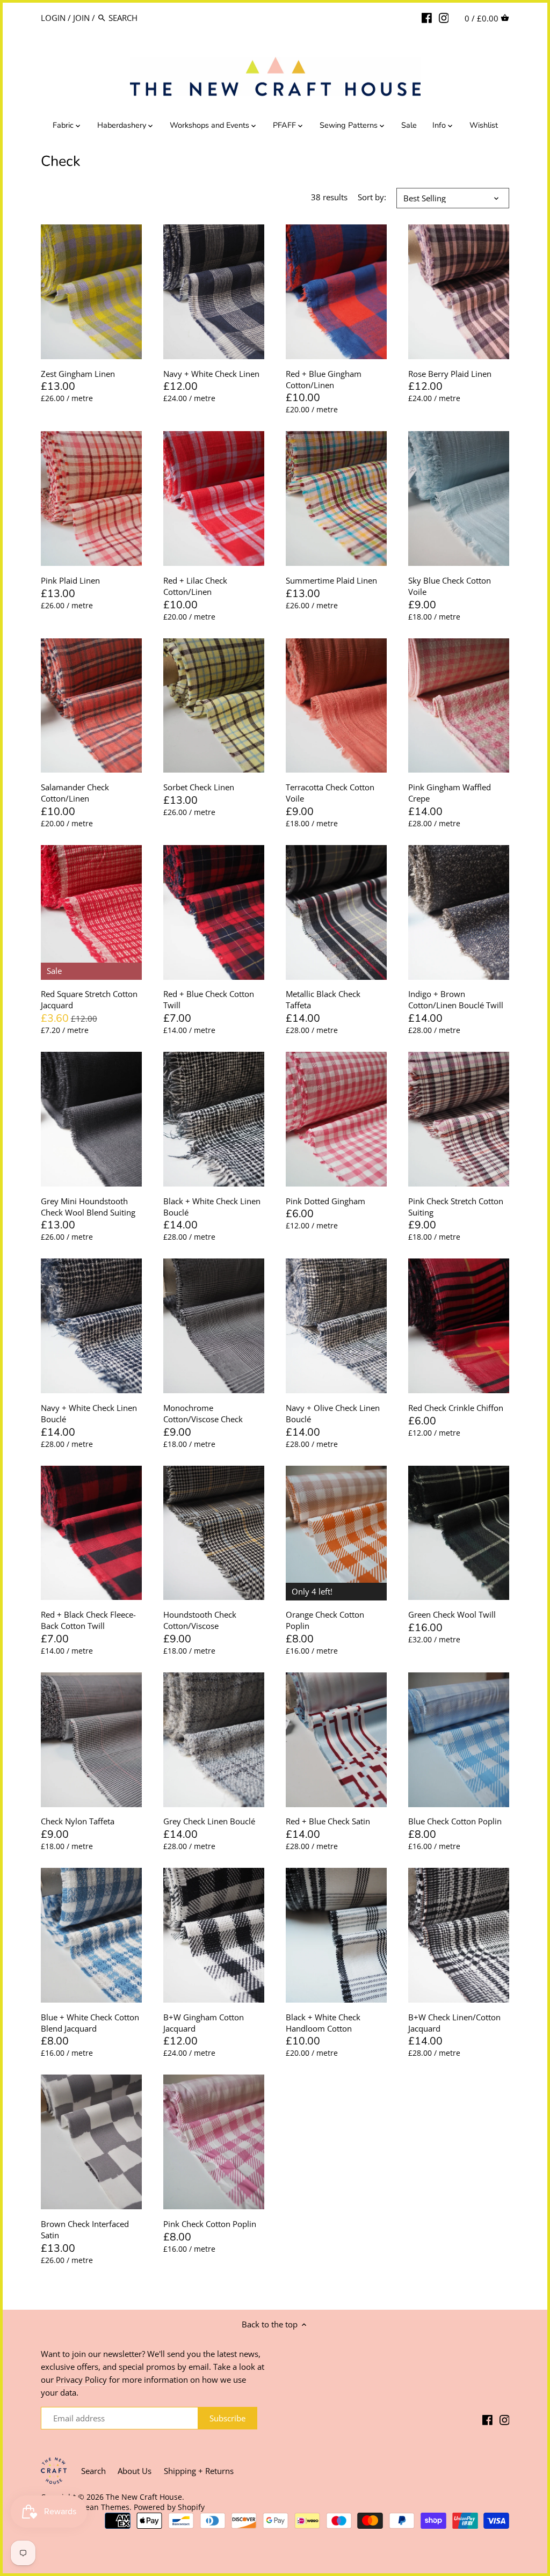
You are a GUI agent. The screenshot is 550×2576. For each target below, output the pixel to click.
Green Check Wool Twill (452, 1614)
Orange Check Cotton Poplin (325, 1620)
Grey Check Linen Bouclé (209, 1821)
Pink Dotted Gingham (325, 1201)
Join (81, 18)
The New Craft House (144, 2497)
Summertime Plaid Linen (331, 580)
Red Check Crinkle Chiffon (456, 1408)
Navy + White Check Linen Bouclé (89, 1413)
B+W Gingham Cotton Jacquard (204, 2023)
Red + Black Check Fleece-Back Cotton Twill (88, 1620)
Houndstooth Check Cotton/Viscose (200, 1620)
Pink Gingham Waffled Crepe (450, 793)
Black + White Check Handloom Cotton (323, 2023)
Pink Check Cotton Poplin (210, 2224)
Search (93, 2471)
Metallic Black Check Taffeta (323, 999)
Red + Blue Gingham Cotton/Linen (324, 379)
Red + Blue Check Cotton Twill (209, 999)
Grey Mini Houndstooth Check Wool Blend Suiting (88, 1207)
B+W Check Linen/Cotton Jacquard (454, 2023)
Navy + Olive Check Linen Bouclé (333, 1413)
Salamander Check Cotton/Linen (75, 793)
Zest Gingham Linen (78, 374)
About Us (135, 2471)
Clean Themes (104, 2507)
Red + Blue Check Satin (328, 1821)
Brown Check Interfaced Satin (85, 2229)
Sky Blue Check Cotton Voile (450, 586)
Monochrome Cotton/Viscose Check (203, 1413)
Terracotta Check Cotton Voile (330, 793)
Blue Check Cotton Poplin (455, 1821)
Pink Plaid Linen (70, 580)
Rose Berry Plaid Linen (450, 374)
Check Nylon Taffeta (78, 1821)
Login (53, 18)
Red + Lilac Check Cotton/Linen (195, 586)
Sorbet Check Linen (199, 787)
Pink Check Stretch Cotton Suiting (456, 1207)
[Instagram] (444, 17)
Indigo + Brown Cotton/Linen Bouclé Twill (456, 999)
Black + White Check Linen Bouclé (212, 1207)
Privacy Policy (81, 2379)
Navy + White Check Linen (211, 374)
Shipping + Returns (199, 2471)
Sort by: (372, 197)
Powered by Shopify (169, 2507)
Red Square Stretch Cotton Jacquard (89, 999)
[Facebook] (427, 17)
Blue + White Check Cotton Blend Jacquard (90, 2023)
